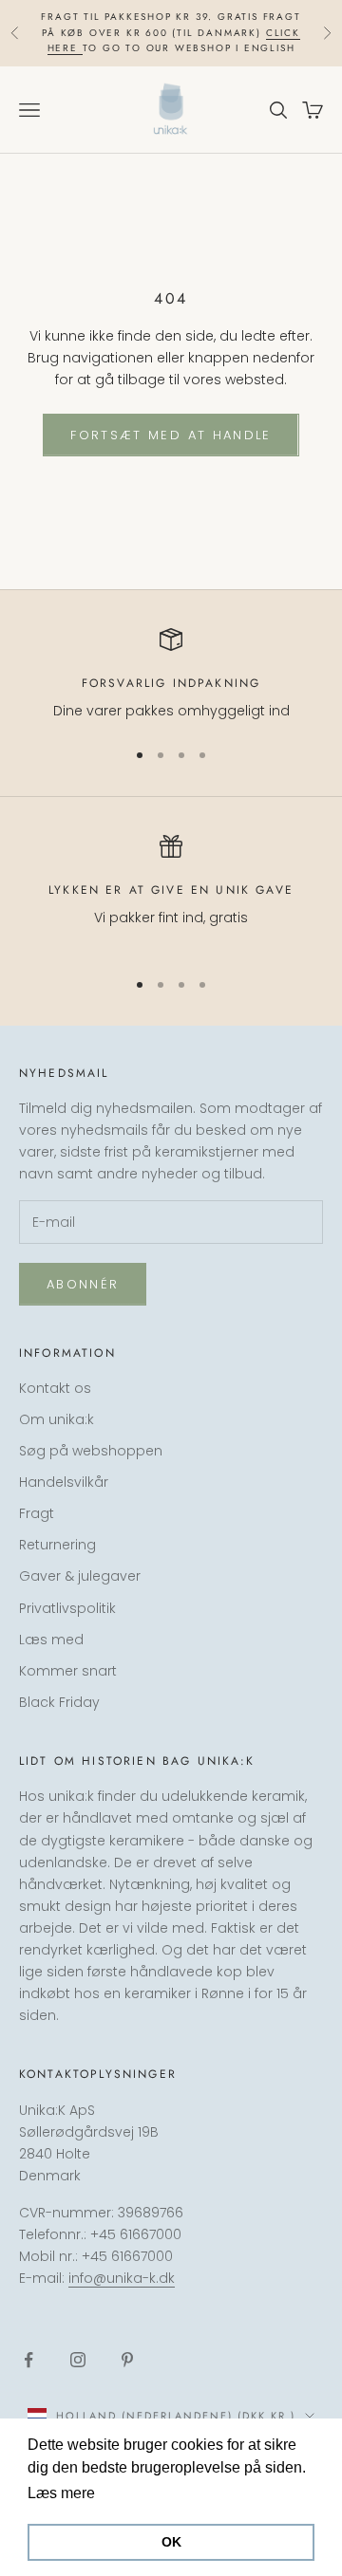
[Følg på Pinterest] (127, 2360)
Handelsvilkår (64, 1482)
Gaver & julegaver (80, 1576)
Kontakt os (55, 1388)
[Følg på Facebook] (28, 2360)
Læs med (51, 1640)
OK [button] (171, 2542)
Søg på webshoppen (91, 1451)
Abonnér (83, 1284)
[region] (171, 675)
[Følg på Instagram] (78, 2360)
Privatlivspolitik (67, 1608)
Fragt (37, 1513)
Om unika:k (57, 1419)
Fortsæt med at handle (171, 435)
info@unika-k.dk (122, 2278)
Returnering (57, 1545)
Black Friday (59, 1702)
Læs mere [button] (135, 2493)
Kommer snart (68, 1671)
